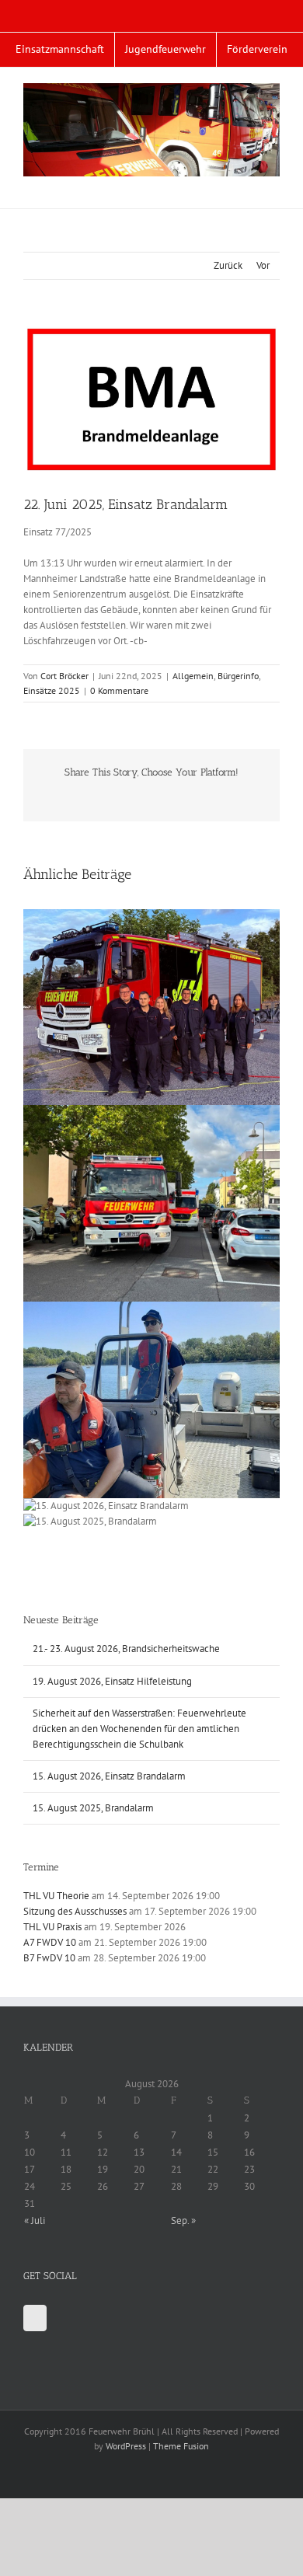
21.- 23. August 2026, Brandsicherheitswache (126, 1649)
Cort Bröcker (64, 676)
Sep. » (183, 2220)
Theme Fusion (181, 2446)
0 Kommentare (119, 690)
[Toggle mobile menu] (273, 185)
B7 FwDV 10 (49, 1958)
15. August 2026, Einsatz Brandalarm (109, 1776)
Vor (263, 265)
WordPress (126, 2446)
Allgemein (193, 676)
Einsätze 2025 (52, 690)
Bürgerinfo (238, 676)
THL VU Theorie (56, 1896)
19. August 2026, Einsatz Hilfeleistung (112, 1681)
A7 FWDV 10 (50, 1942)
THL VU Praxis (52, 1927)
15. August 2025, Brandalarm (93, 1808)
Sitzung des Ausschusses (75, 1911)
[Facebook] (35, 2318)
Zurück (228, 265)
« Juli (35, 2220)
